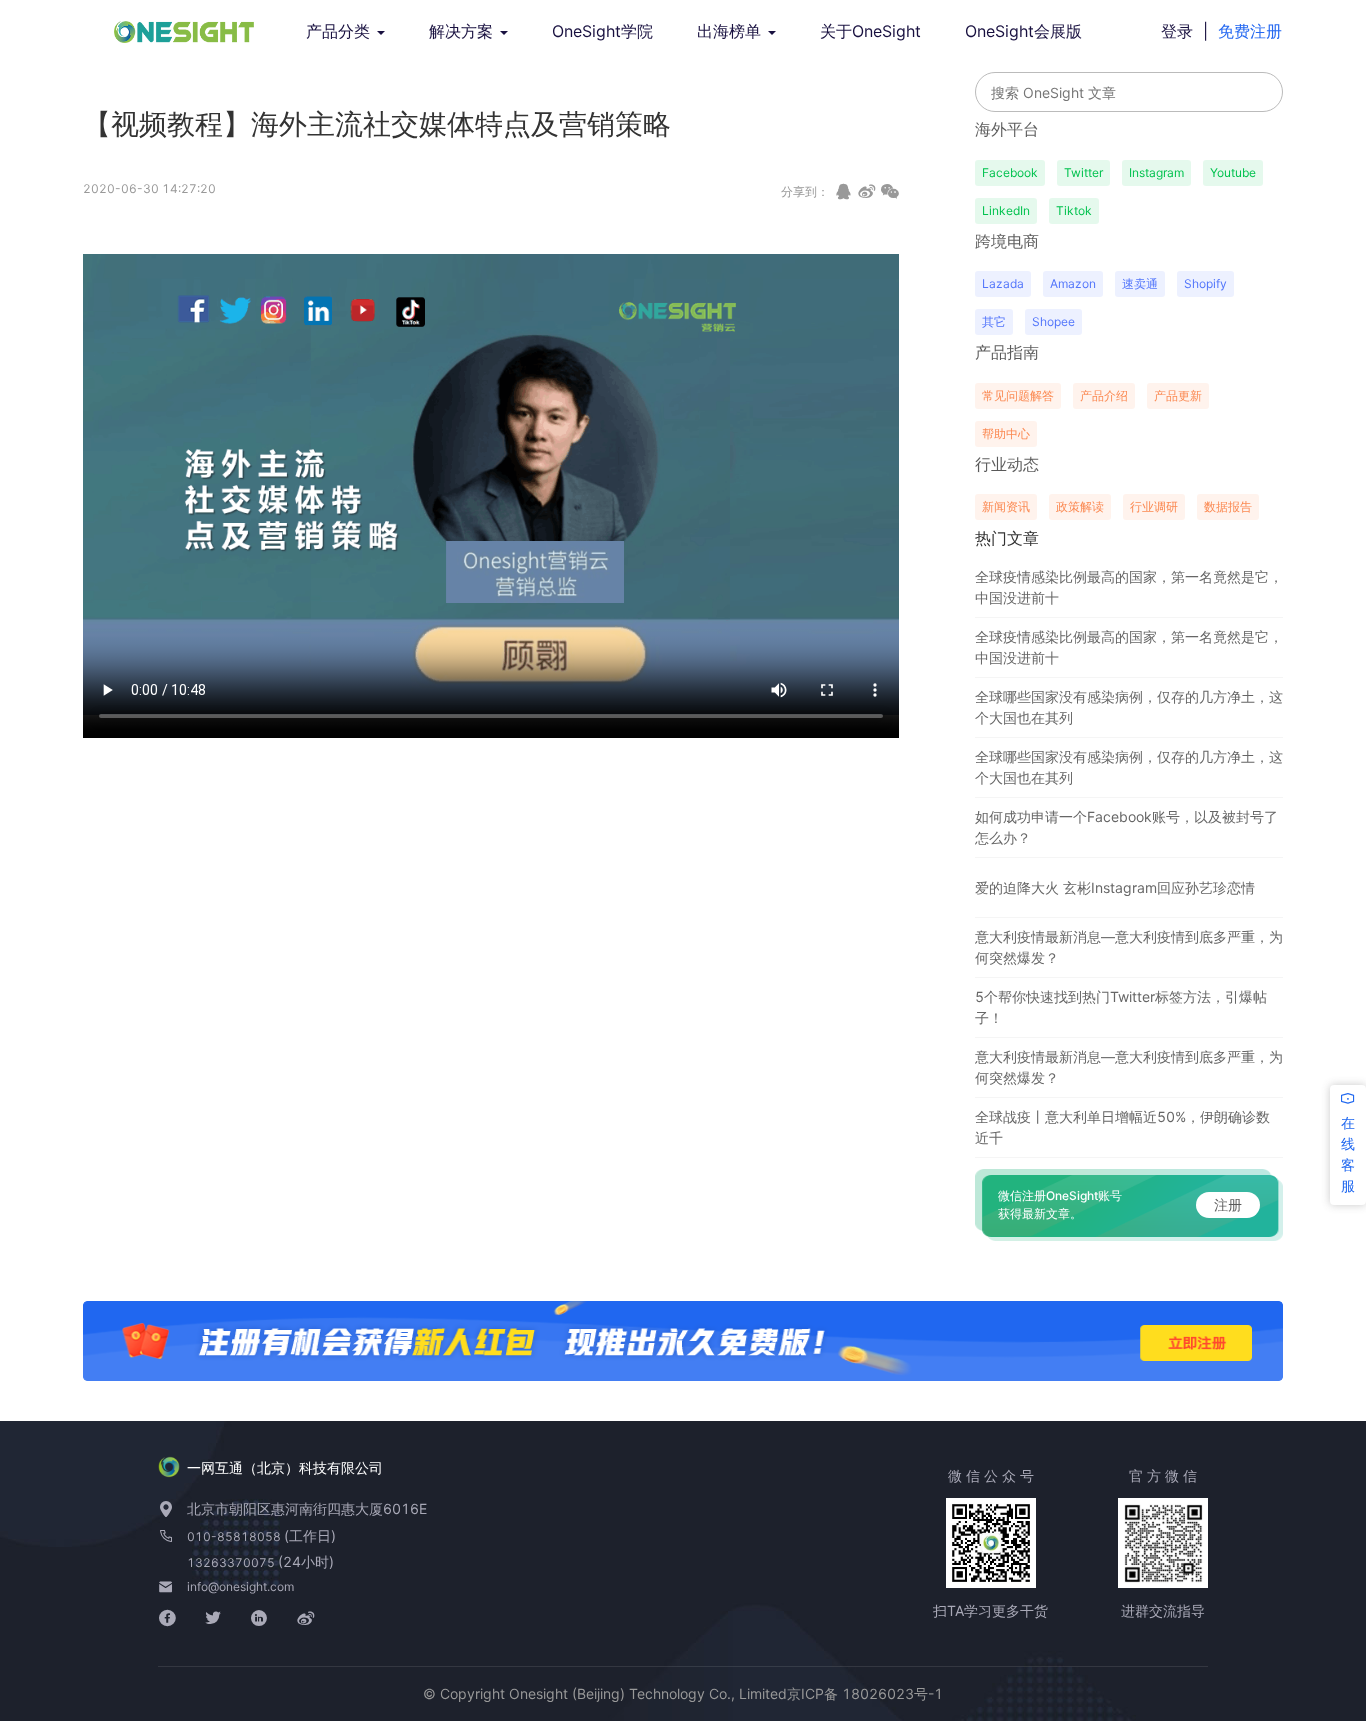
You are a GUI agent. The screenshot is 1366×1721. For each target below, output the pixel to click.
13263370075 (232, 1562)
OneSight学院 (602, 31)
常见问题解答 (1018, 395)
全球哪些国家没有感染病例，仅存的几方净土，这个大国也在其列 (1129, 707)
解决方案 (463, 31)
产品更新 (1178, 395)
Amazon (1073, 283)
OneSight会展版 (1023, 31)
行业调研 (1154, 506)
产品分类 (340, 31)
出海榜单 (731, 31)
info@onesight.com (240, 1586)
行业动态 (1007, 464)
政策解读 (1080, 506)
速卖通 (1140, 283)
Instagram (1156, 172)
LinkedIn (1006, 210)
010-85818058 (235, 1536)
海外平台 (1007, 129)
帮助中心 (1006, 433)
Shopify (1205, 283)
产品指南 (1007, 352)
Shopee (1053, 321)
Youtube (1233, 172)
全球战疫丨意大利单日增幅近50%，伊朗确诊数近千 (1122, 1127)
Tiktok (1074, 210)
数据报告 (1228, 506)
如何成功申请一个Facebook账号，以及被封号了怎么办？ (1126, 827)
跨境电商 (1007, 241)
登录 (1177, 31)
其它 (994, 321)
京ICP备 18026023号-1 (865, 1693)
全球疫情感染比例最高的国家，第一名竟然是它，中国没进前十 (1129, 587)
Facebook (1010, 172)
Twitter (1083, 172)
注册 (1228, 1204)
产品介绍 (1104, 395)
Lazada (1003, 283)
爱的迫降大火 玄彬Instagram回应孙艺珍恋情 (1115, 887)
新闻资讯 (1006, 506)
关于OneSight (870, 31)
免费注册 (1250, 31)
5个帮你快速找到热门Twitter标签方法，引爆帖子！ (1121, 1007)
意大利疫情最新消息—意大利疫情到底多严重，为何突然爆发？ (1129, 947)
